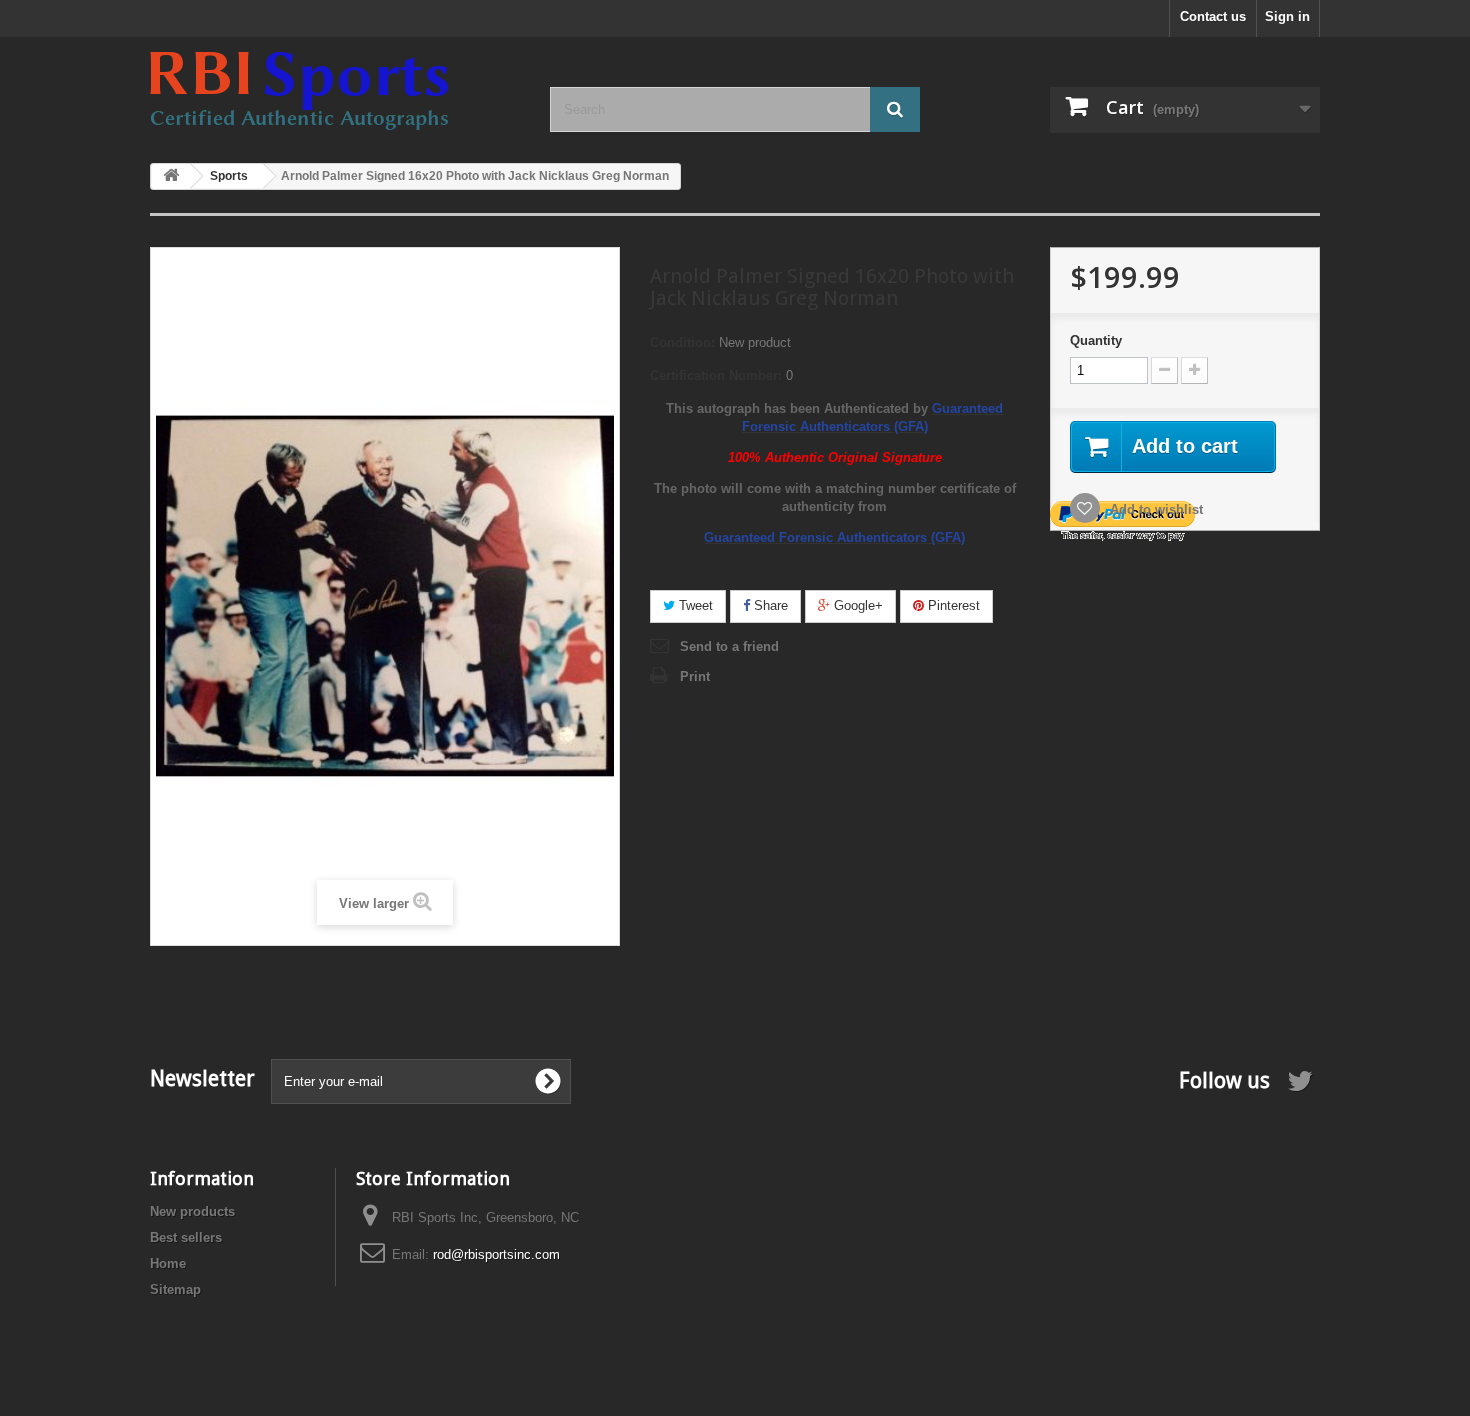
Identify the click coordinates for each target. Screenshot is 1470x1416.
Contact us (1213, 16)
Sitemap (175, 1289)
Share (769, 605)
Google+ (856, 605)
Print (695, 676)
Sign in (1287, 16)
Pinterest (952, 605)
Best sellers (186, 1237)
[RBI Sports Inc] (335, 91)
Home (168, 1263)
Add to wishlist (1154, 509)
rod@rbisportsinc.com (496, 1254)
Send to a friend (729, 646)
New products (192, 1211)
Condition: (682, 342)
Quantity (1096, 340)
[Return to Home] (171, 176)
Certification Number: (716, 375)
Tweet (694, 605)
